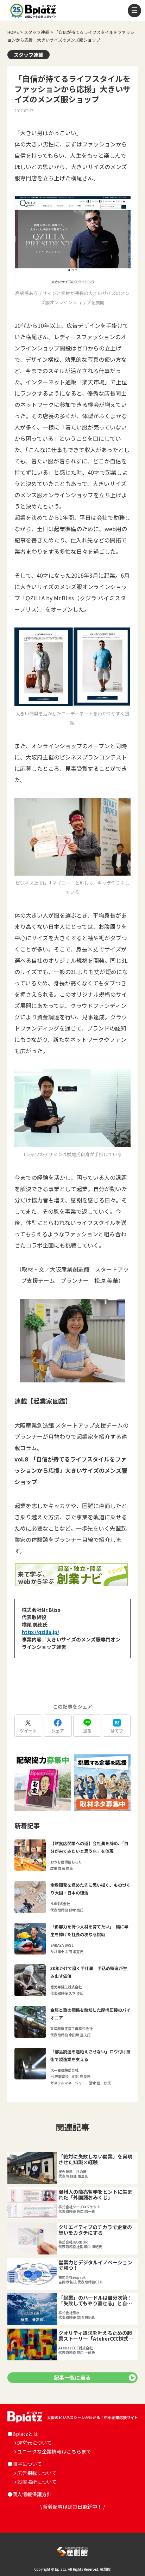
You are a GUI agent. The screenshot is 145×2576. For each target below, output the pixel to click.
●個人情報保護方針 (30, 2494)
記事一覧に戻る (72, 2377)
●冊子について (25, 2464)
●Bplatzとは (23, 2434)
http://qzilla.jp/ (40, 1632)
